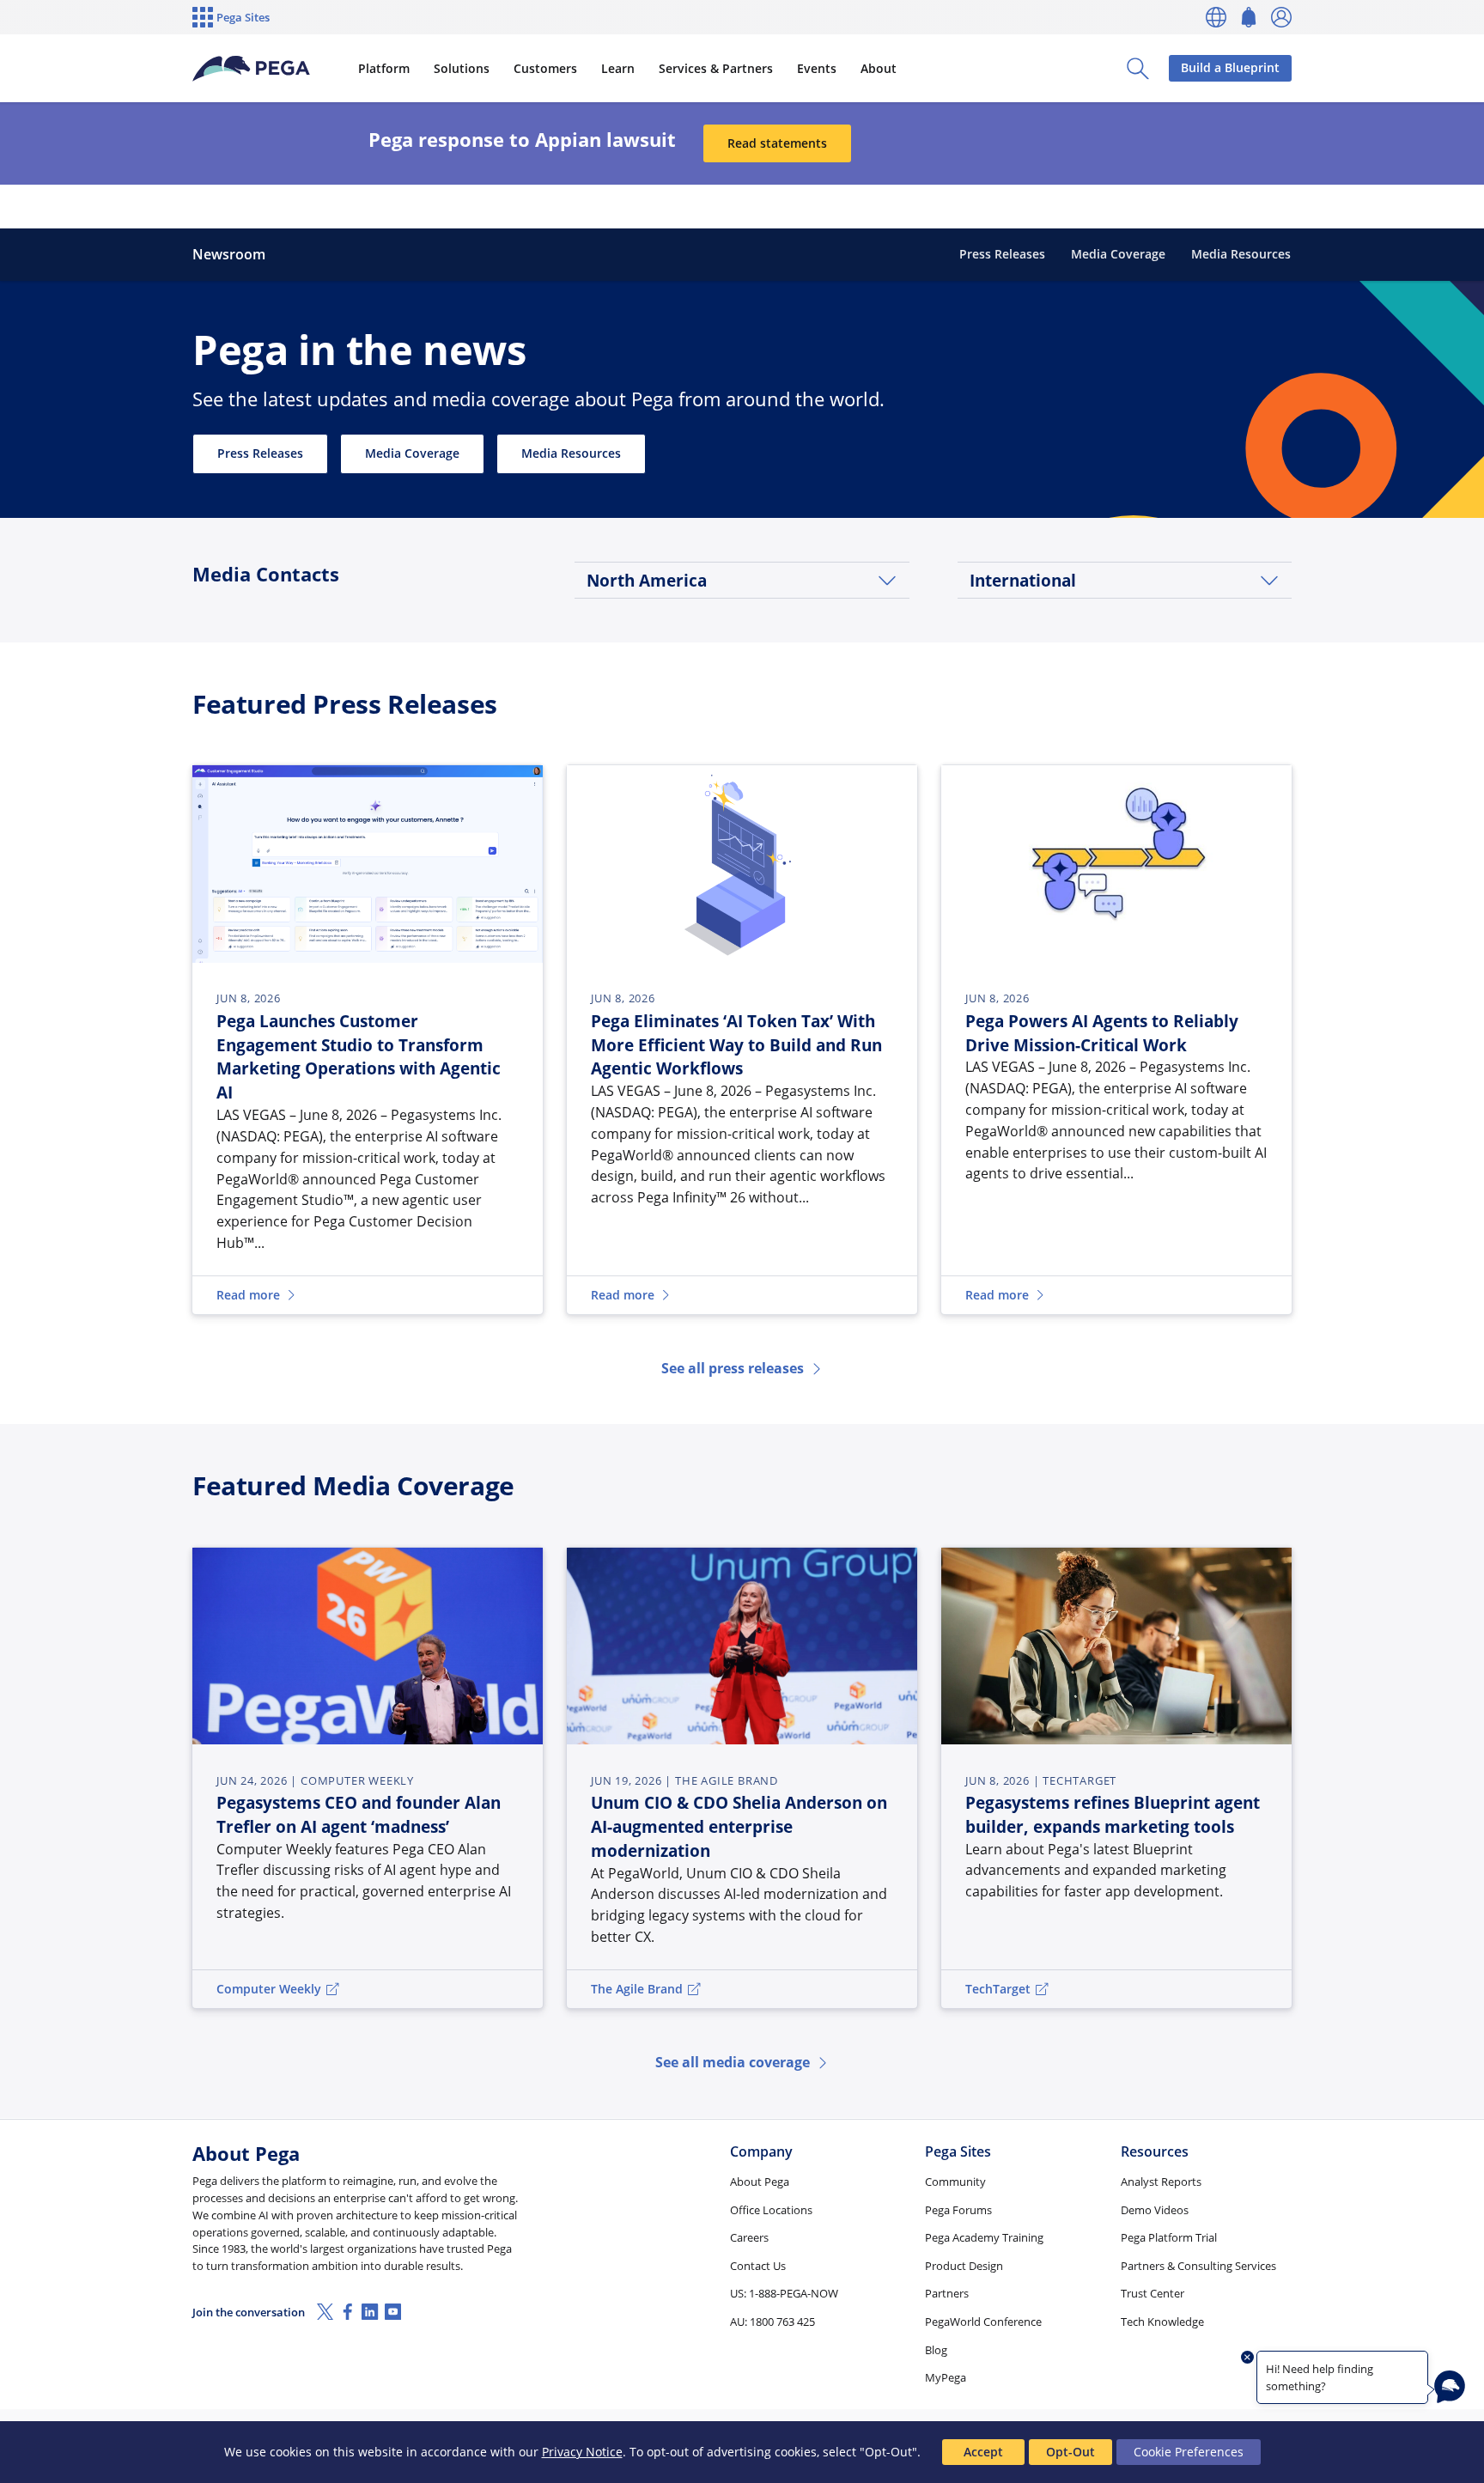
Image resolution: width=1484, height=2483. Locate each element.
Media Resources (571, 453)
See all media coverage (733, 2062)
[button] (742, 580)
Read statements (777, 143)
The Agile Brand (637, 1989)
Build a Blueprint (1230, 67)
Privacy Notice (582, 2452)
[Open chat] (1450, 2387)
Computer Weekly (269, 1989)
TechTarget (998, 1989)
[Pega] (251, 69)
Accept (983, 2452)
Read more (248, 1295)
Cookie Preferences (1189, 2452)
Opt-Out (1070, 2452)
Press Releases (260, 453)
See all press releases (733, 1368)
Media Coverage (412, 453)
